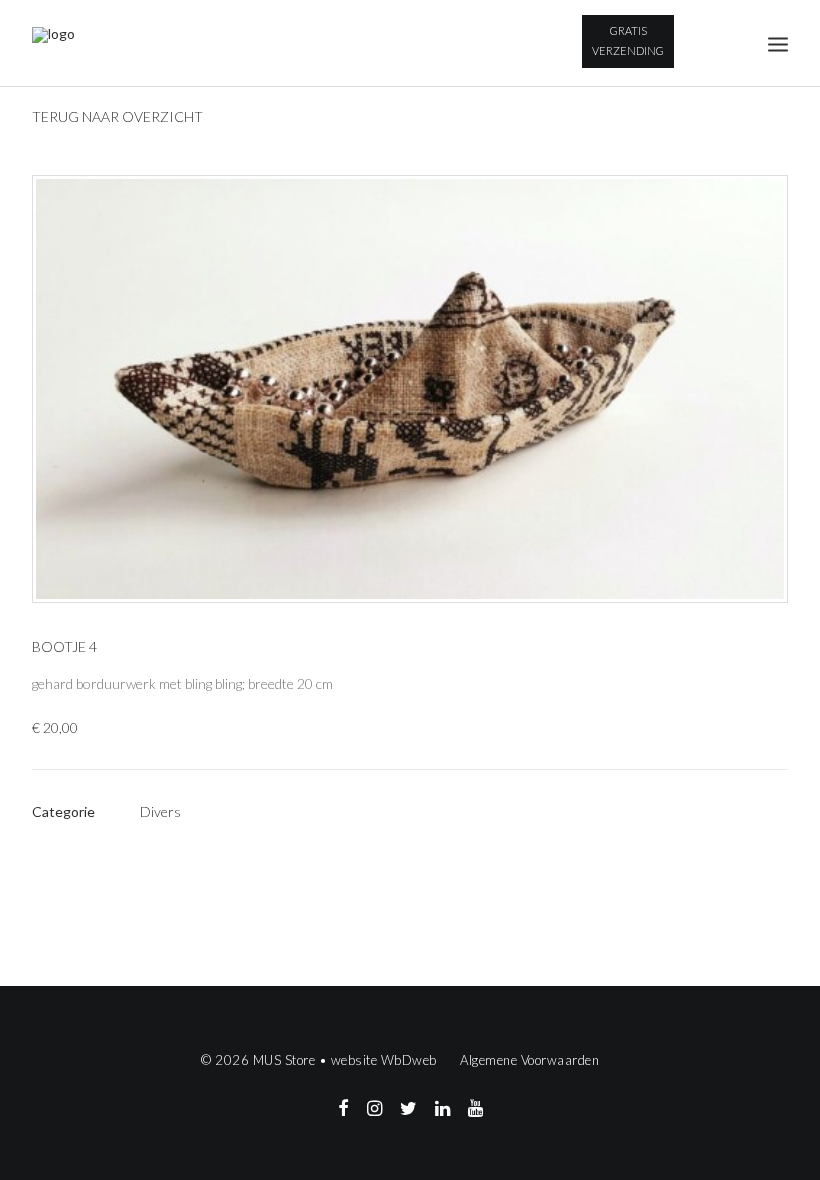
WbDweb (409, 1060)
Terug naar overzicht (117, 116)
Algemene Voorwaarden (529, 1060)
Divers (160, 811)
